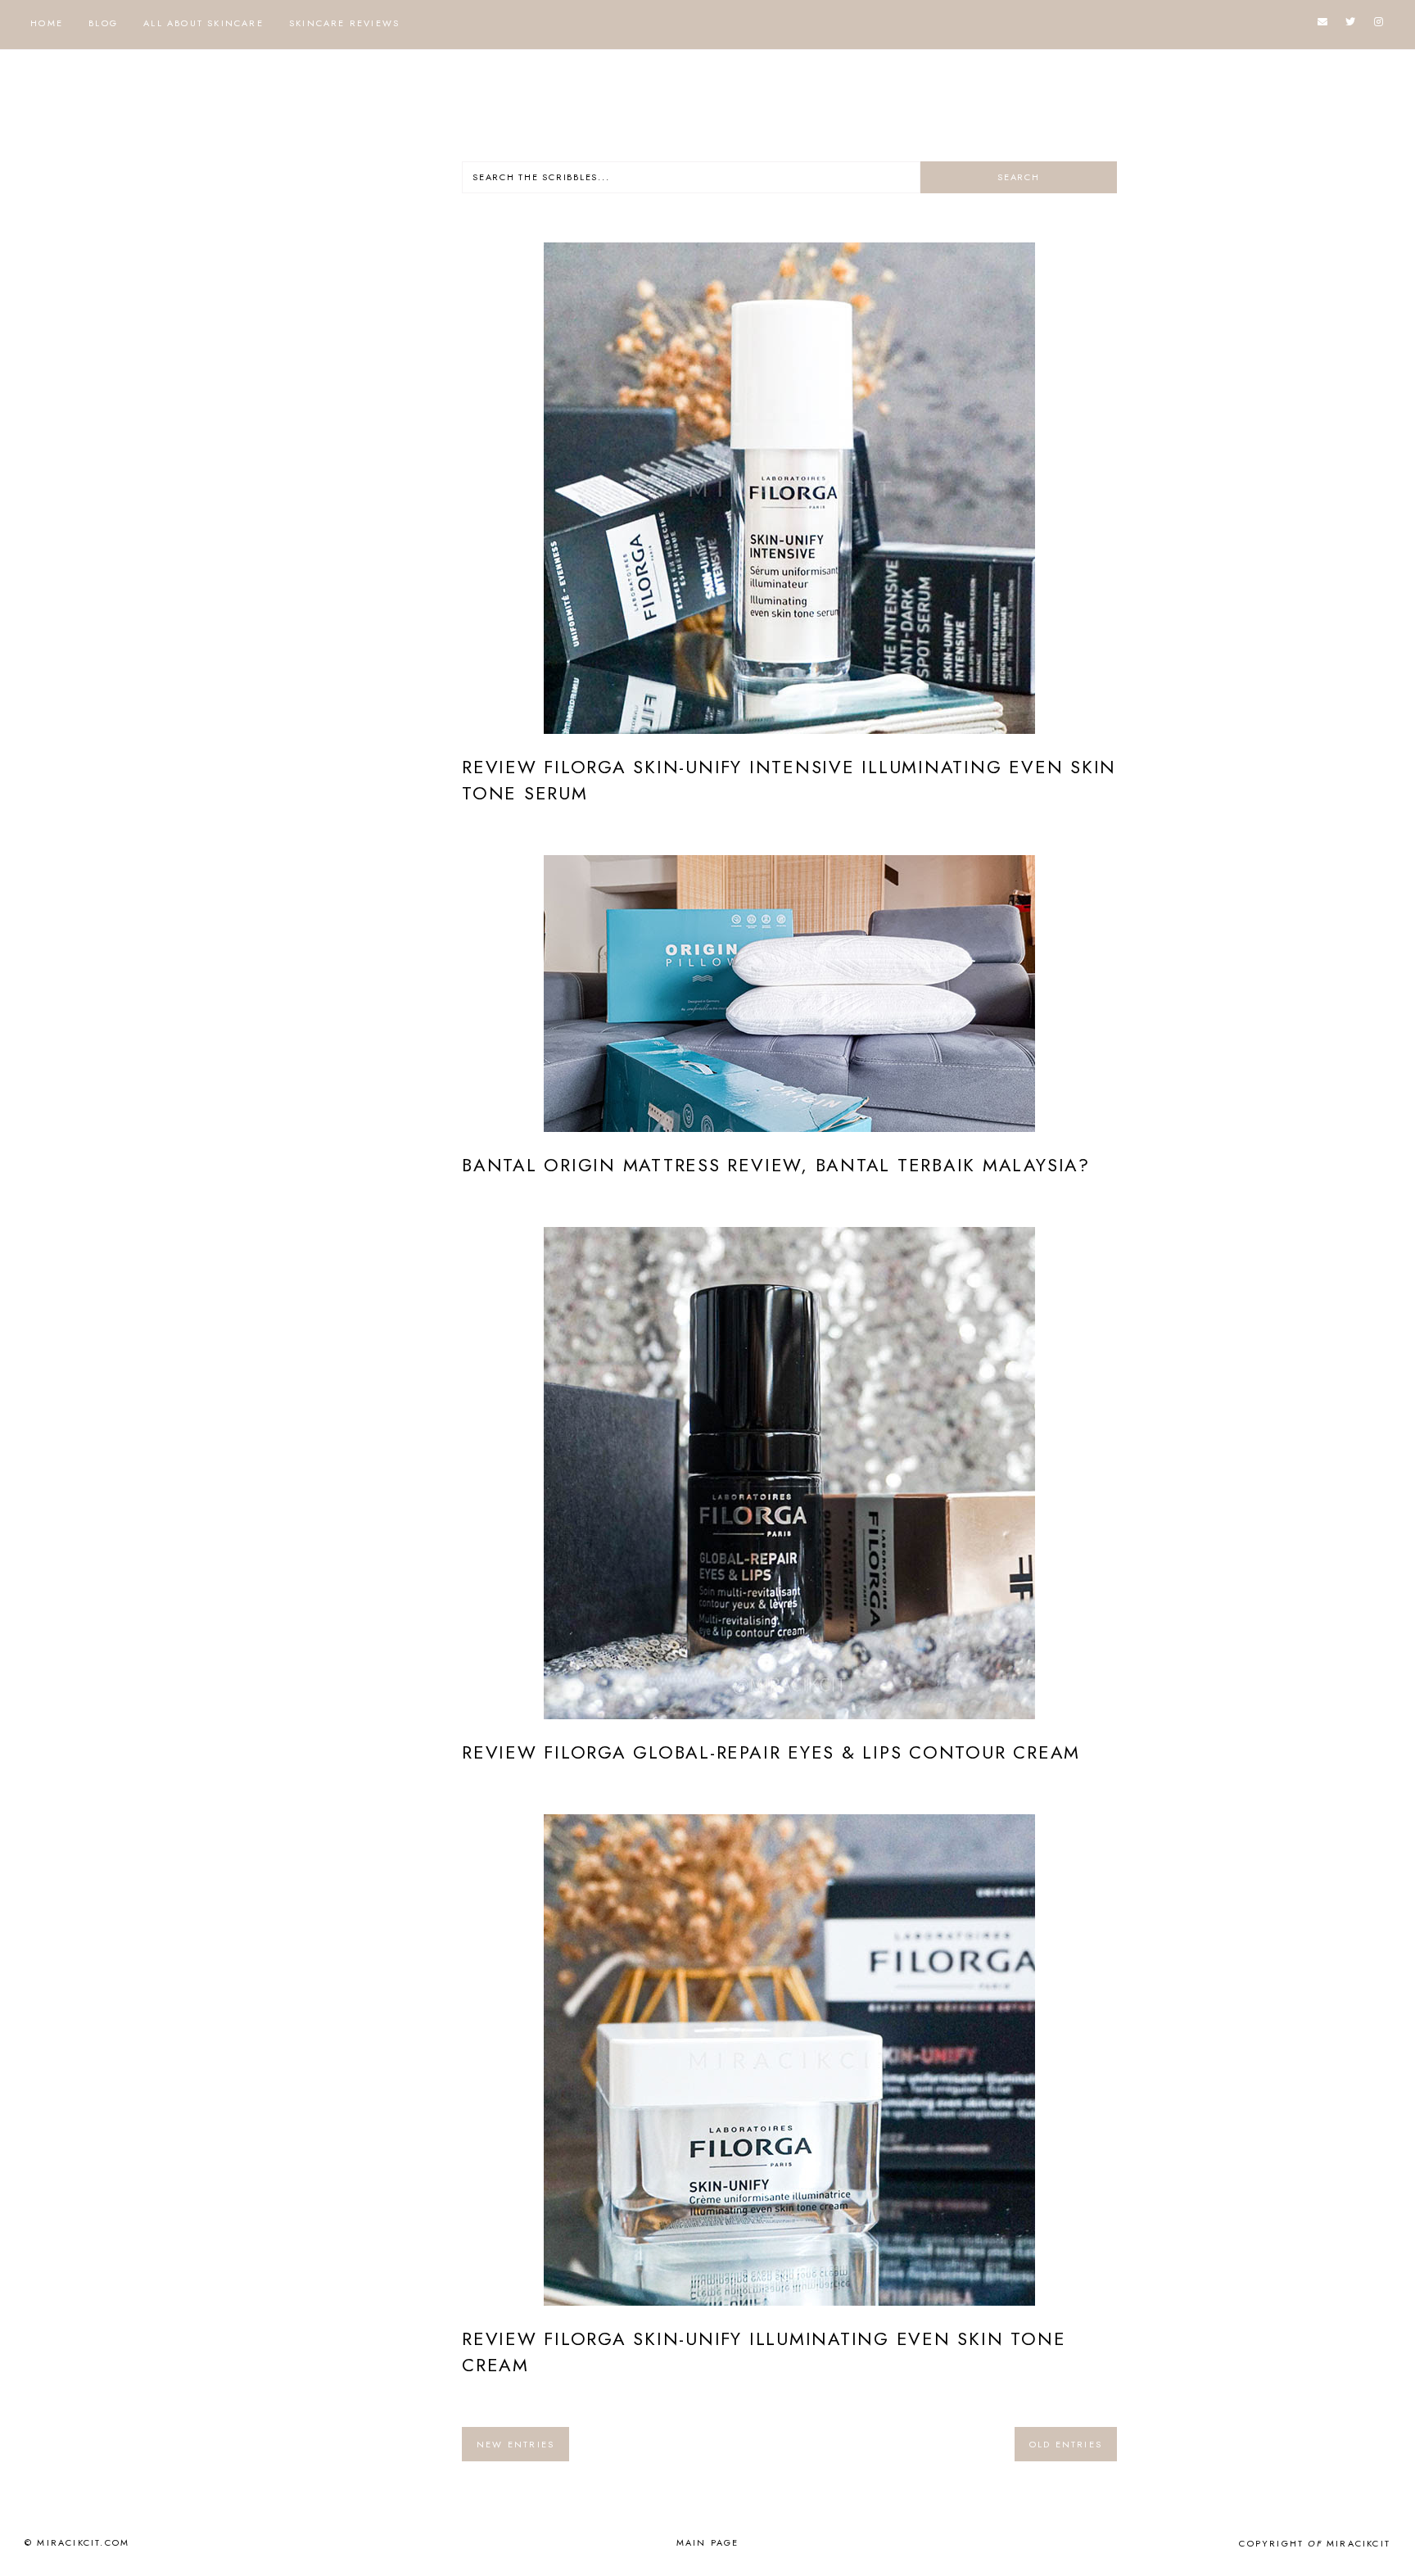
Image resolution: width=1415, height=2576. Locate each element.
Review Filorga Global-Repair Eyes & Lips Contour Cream (771, 1752)
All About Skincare (203, 23)
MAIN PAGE (708, 2542)
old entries (1066, 2444)
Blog (103, 23)
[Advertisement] (359, 407)
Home (47, 23)
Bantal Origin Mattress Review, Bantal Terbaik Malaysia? (776, 1165)
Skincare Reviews (344, 23)
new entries (515, 2444)
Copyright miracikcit (1315, 2543)
